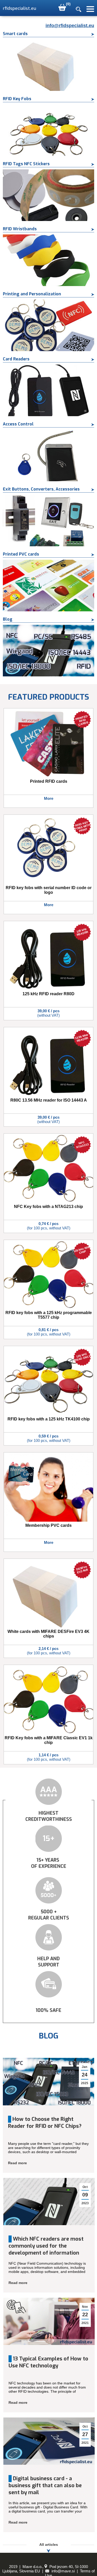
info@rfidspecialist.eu (70, 26)
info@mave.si (63, 2571)
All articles (49, 2545)
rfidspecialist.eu (20, 8)
